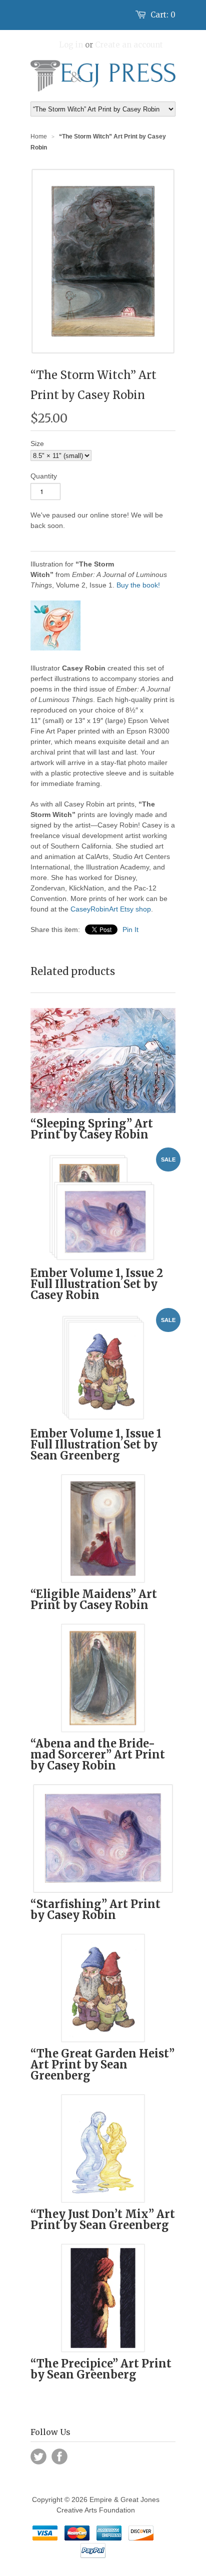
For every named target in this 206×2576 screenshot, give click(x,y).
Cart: (163, 15)
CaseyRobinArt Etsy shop (111, 909)
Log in (71, 45)
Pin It (130, 929)
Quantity (44, 476)
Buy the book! (138, 585)
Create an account (129, 45)
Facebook (59, 2456)
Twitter (38, 2456)
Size (37, 443)
